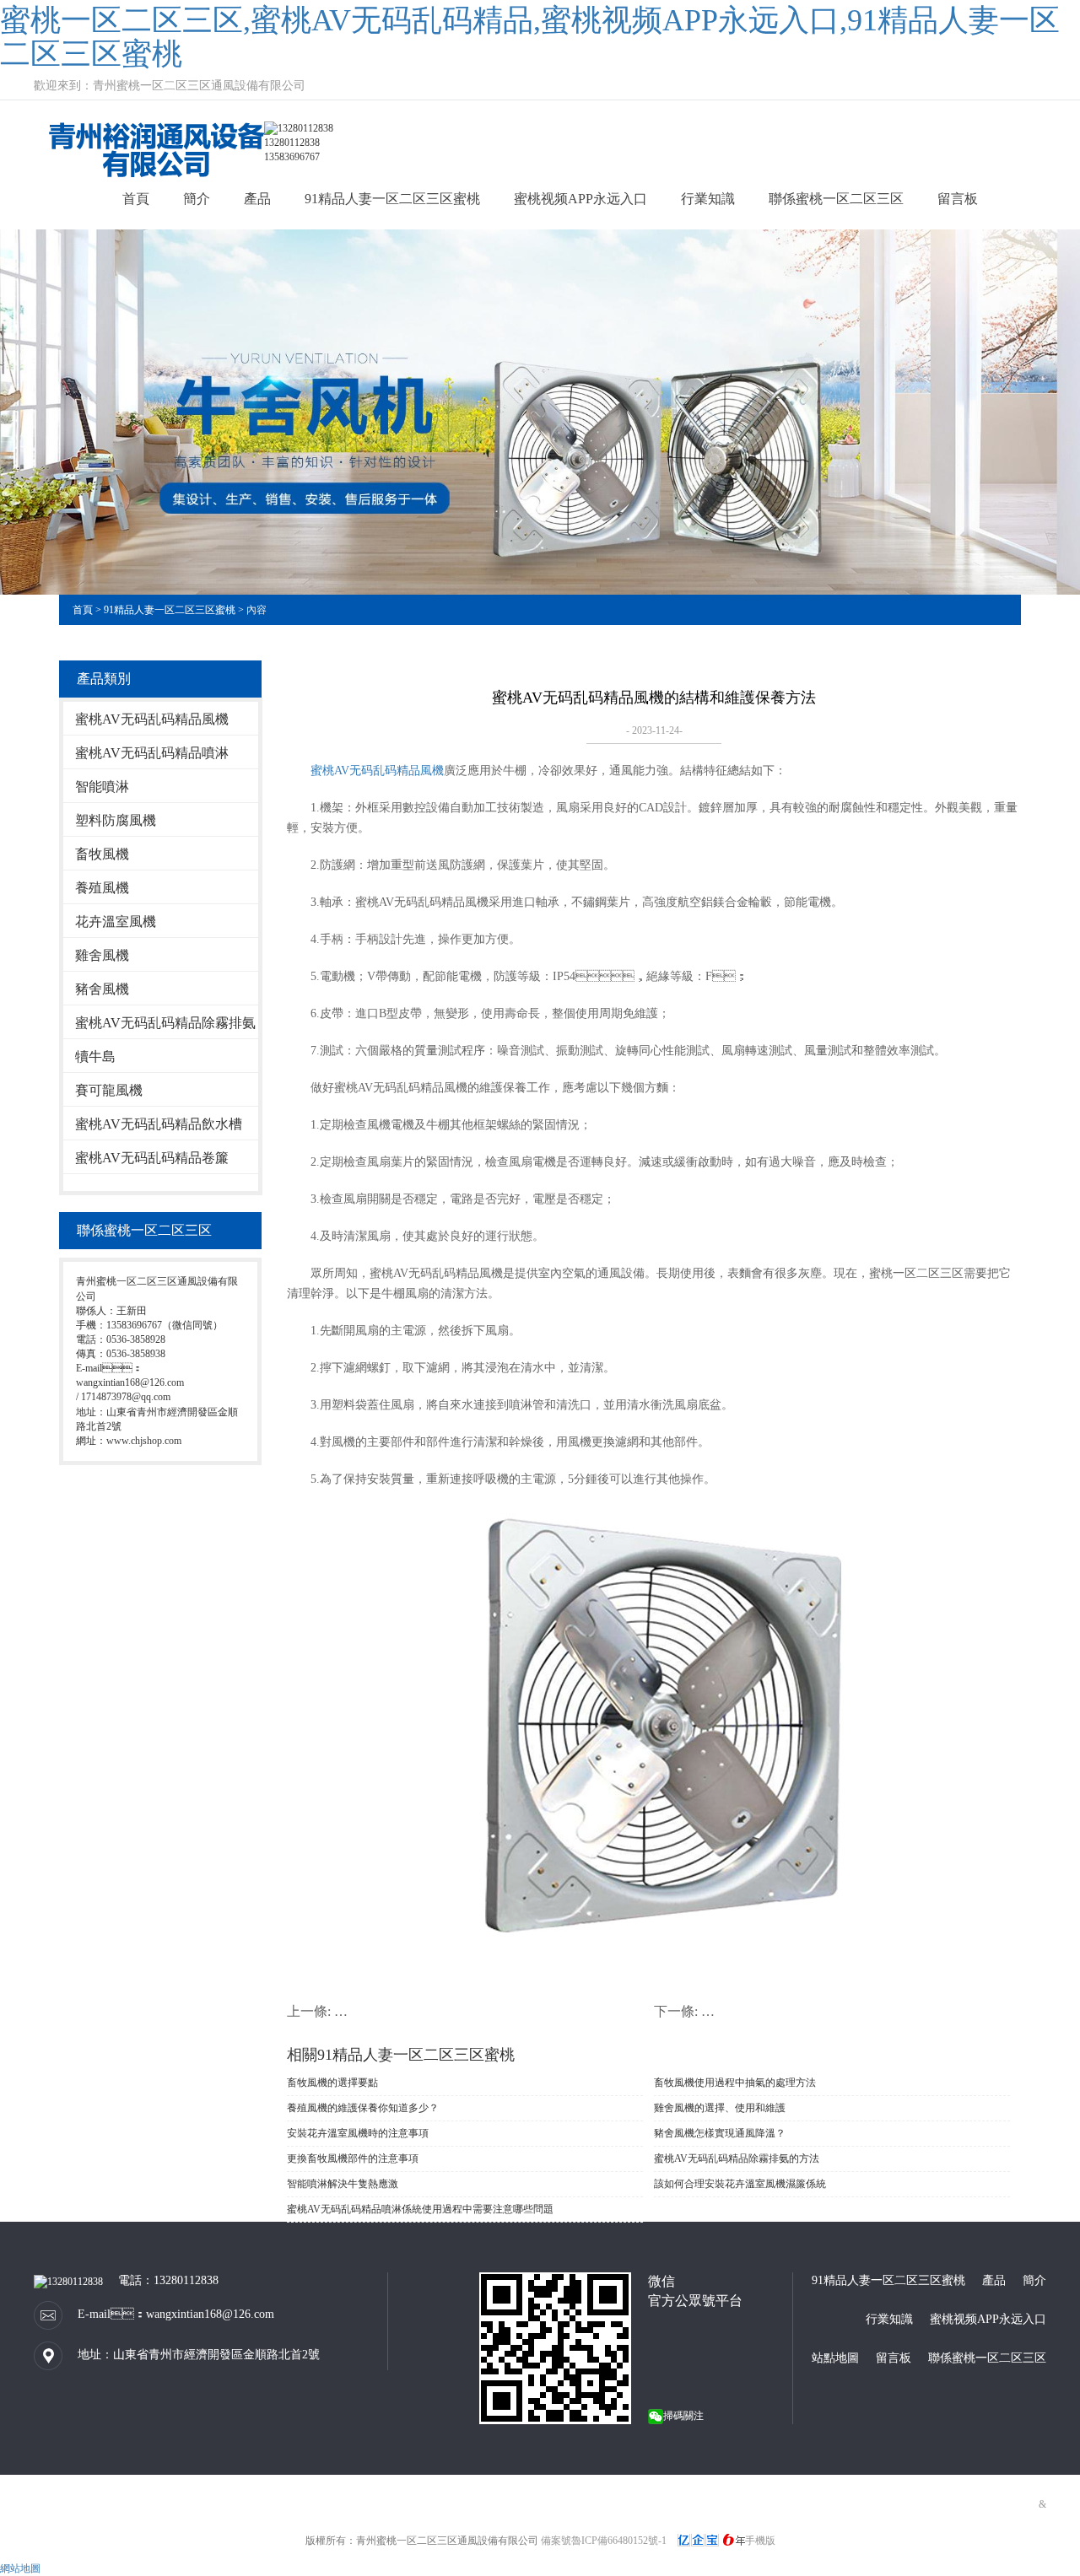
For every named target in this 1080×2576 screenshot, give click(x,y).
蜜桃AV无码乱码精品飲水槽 (159, 1124)
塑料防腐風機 (116, 820)
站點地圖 (835, 2358)
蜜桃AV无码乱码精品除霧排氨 (165, 1023)
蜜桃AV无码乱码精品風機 (152, 719)
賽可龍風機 (109, 1090)
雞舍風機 (102, 955)
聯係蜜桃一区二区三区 (836, 199)
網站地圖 (20, 2568)
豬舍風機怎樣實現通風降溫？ (720, 2133)
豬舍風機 (102, 989)
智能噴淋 (102, 787)
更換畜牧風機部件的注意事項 (353, 2158)
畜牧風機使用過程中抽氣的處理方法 (735, 2083)
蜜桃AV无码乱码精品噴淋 (152, 753)
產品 (257, 199)
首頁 (136, 199)
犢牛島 (95, 1056)
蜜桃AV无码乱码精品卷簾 (152, 1158)
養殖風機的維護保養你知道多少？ (363, 2108)
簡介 (197, 199)
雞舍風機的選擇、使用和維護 (720, 2108)
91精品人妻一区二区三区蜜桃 (392, 199)
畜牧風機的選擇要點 (332, 2083)
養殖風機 (102, 888)
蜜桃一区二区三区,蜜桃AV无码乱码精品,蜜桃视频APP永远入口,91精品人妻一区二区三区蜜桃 (530, 37)
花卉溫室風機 (116, 922)
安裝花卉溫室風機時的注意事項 (358, 2133)
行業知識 (708, 199)
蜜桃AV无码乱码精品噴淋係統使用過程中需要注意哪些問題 (420, 2209)
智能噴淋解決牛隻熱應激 (343, 2184)
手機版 (760, 2541)
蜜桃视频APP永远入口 (580, 199)
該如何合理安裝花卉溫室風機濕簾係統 (740, 2184)
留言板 (958, 199)
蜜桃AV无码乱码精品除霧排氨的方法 (737, 2158)
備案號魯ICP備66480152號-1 (604, 2541)
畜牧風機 (102, 854)
